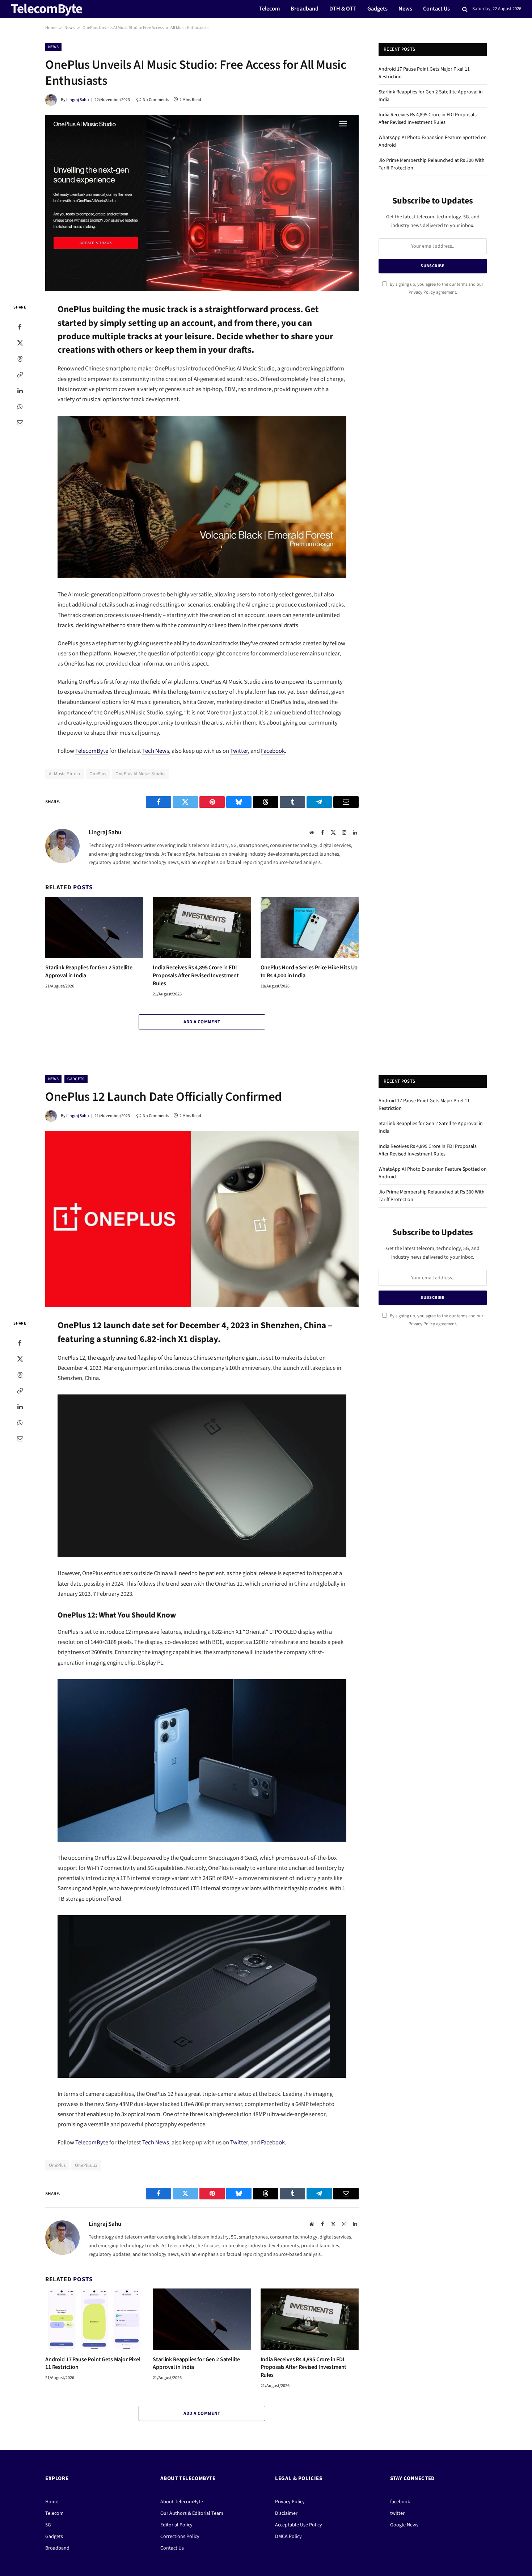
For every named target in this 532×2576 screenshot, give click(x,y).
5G (48, 2525)
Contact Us (436, 9)
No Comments (156, 100)
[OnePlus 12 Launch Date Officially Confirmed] (202, 1219)
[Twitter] (20, 343)
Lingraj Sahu (78, 100)
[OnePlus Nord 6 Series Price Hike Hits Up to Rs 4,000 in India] (310, 928)
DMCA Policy (288, 2537)
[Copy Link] (20, 375)
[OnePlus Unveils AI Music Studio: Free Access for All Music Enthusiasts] (202, 203)
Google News (404, 2525)
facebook (400, 2502)
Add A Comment (202, 1022)
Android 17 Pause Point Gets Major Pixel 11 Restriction (93, 2364)
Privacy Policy (422, 292)
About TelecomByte (182, 2502)
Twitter (239, 751)
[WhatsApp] (20, 407)
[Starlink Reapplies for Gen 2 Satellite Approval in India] (94, 928)
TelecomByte (92, 751)
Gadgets (377, 9)
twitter (397, 2513)
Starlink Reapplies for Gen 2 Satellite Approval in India (89, 972)
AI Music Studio (65, 774)
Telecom (269, 9)
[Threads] (20, 359)
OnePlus (98, 774)
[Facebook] (20, 327)
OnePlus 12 (86, 2165)
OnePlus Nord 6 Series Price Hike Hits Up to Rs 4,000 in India (309, 972)
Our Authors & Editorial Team (192, 2513)
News (405, 9)
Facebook (273, 751)
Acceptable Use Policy (299, 2525)
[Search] (465, 9)
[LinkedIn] (20, 391)
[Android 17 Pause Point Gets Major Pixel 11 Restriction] (94, 2319)
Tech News (156, 751)
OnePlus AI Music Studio (140, 774)
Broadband (305, 9)
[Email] (20, 423)
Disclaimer (286, 2513)
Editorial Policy (176, 2525)
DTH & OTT (343, 9)
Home (51, 28)
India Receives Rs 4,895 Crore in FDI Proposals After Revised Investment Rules (196, 976)
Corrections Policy (180, 2537)
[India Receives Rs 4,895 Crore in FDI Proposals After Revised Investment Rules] (202, 928)
